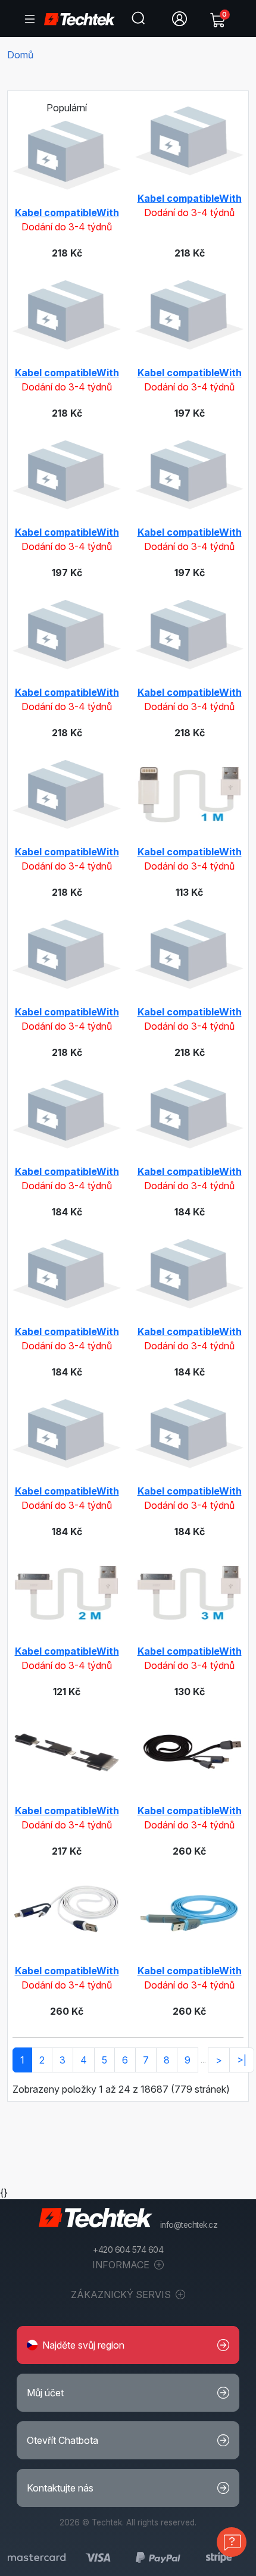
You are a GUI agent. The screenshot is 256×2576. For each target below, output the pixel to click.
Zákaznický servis (122, 2294)
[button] (128, 2345)
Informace (122, 2265)
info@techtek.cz (189, 2225)
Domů (20, 55)
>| (242, 2060)
